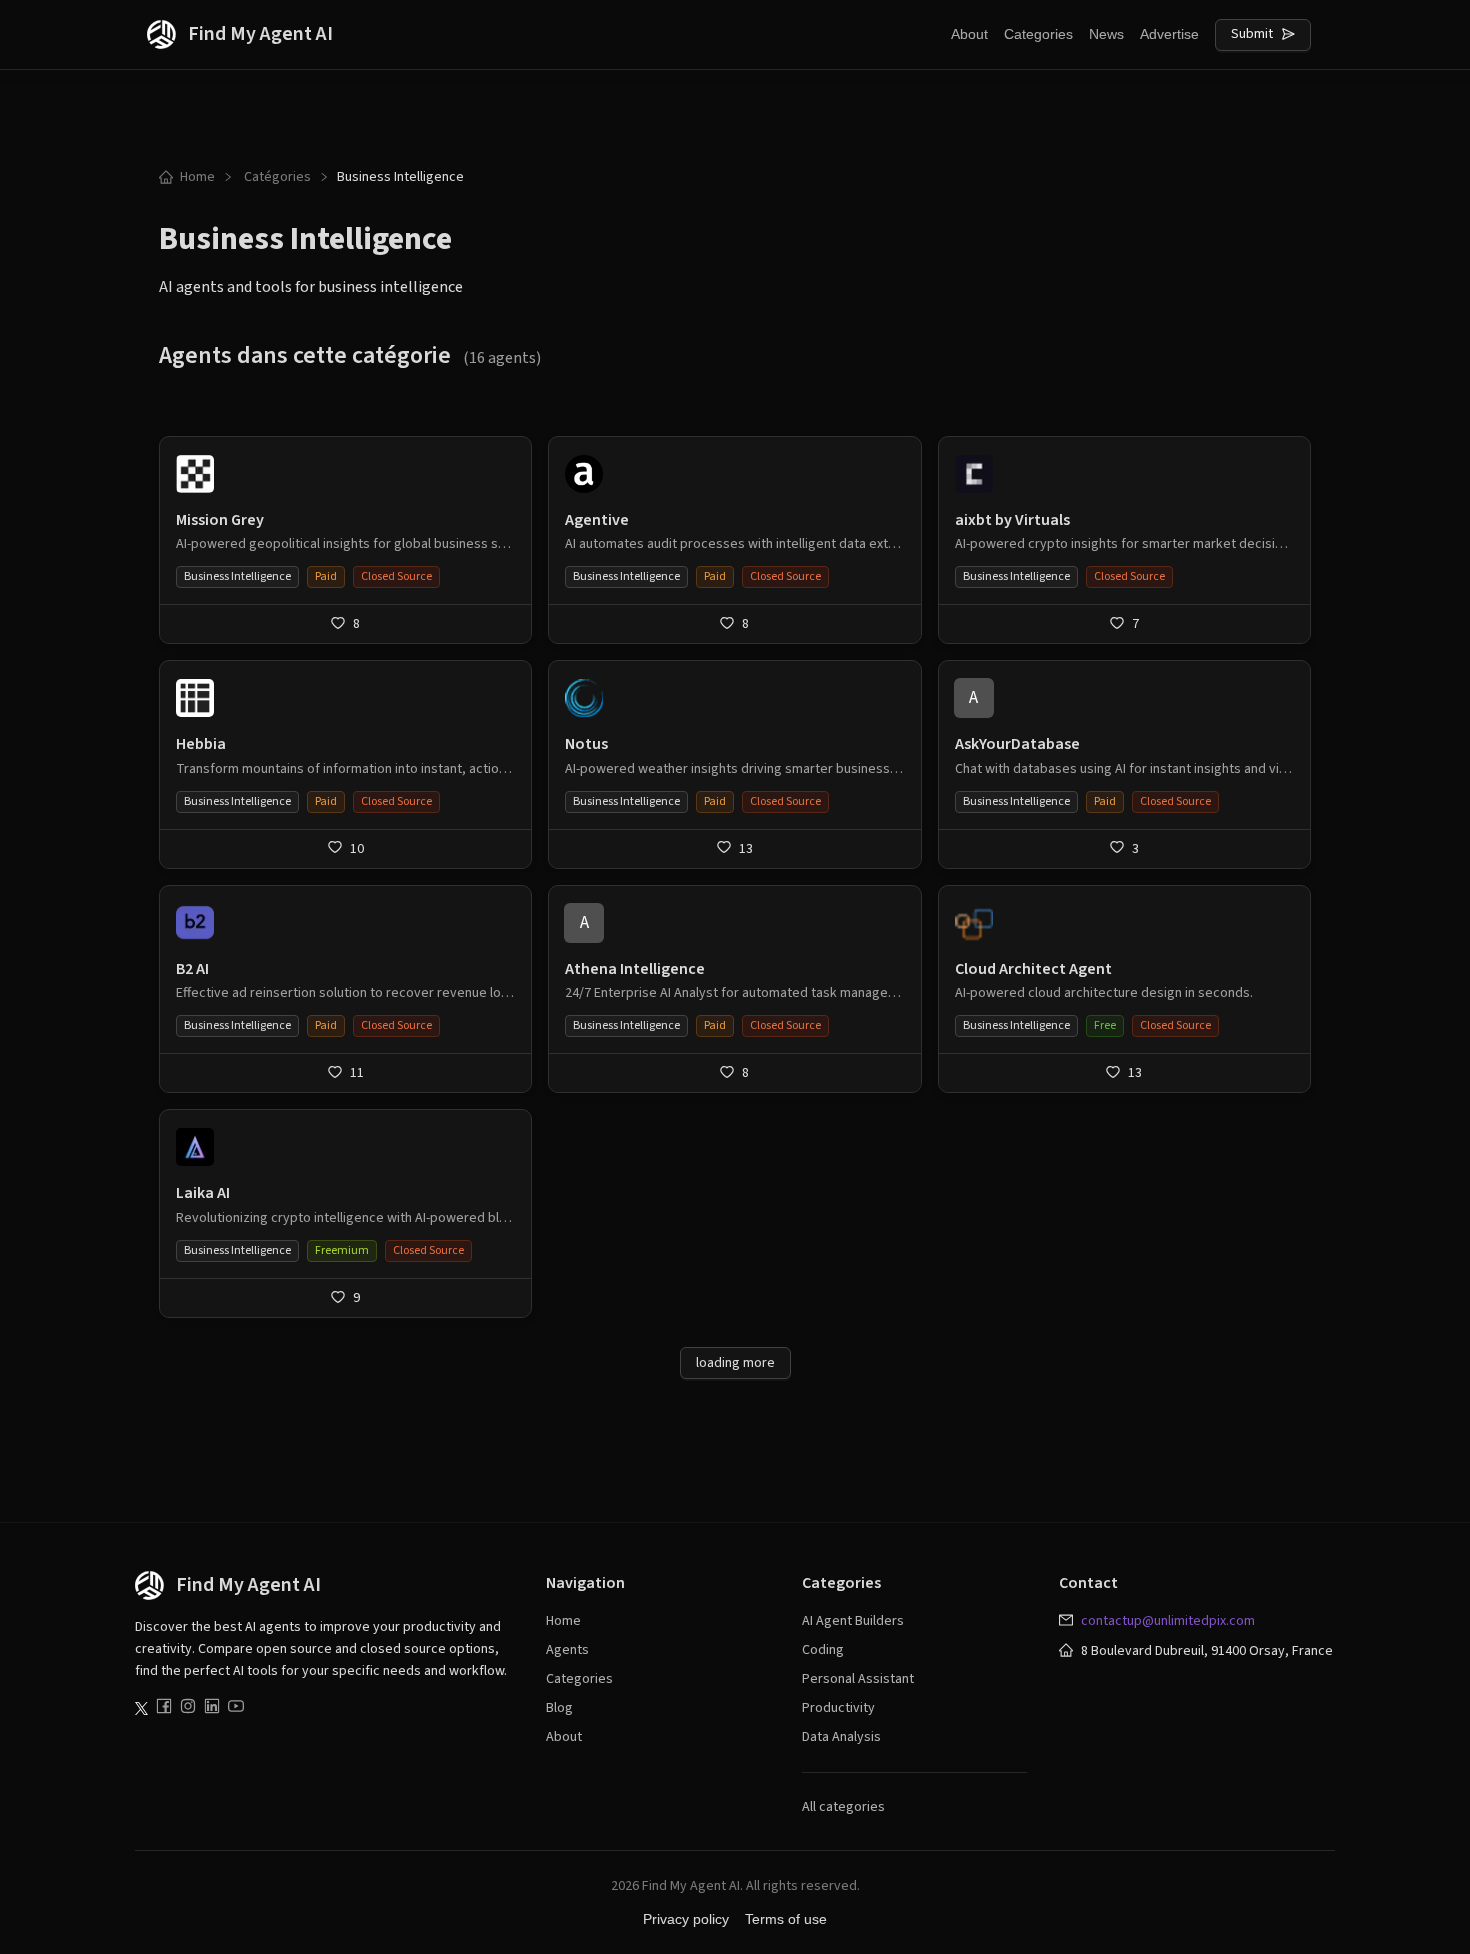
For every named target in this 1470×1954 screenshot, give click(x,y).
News (1106, 34)
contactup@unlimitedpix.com (1168, 1621)
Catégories (277, 177)
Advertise (1169, 34)
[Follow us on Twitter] (141, 1708)
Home (197, 177)
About (969, 34)
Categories (1038, 34)
